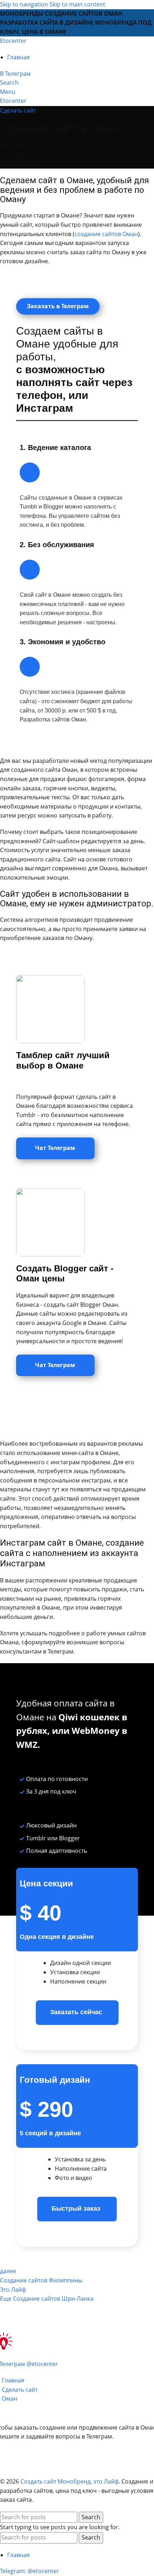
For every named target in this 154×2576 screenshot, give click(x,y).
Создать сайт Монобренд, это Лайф (69, 2481)
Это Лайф (13, 2290)
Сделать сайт (18, 110)
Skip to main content (77, 4)
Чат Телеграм (55, 1148)
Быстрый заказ (77, 2209)
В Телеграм (15, 74)
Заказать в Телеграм (58, 306)
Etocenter (13, 41)
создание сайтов (98, 234)
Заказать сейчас (77, 2012)
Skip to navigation (25, 4)
